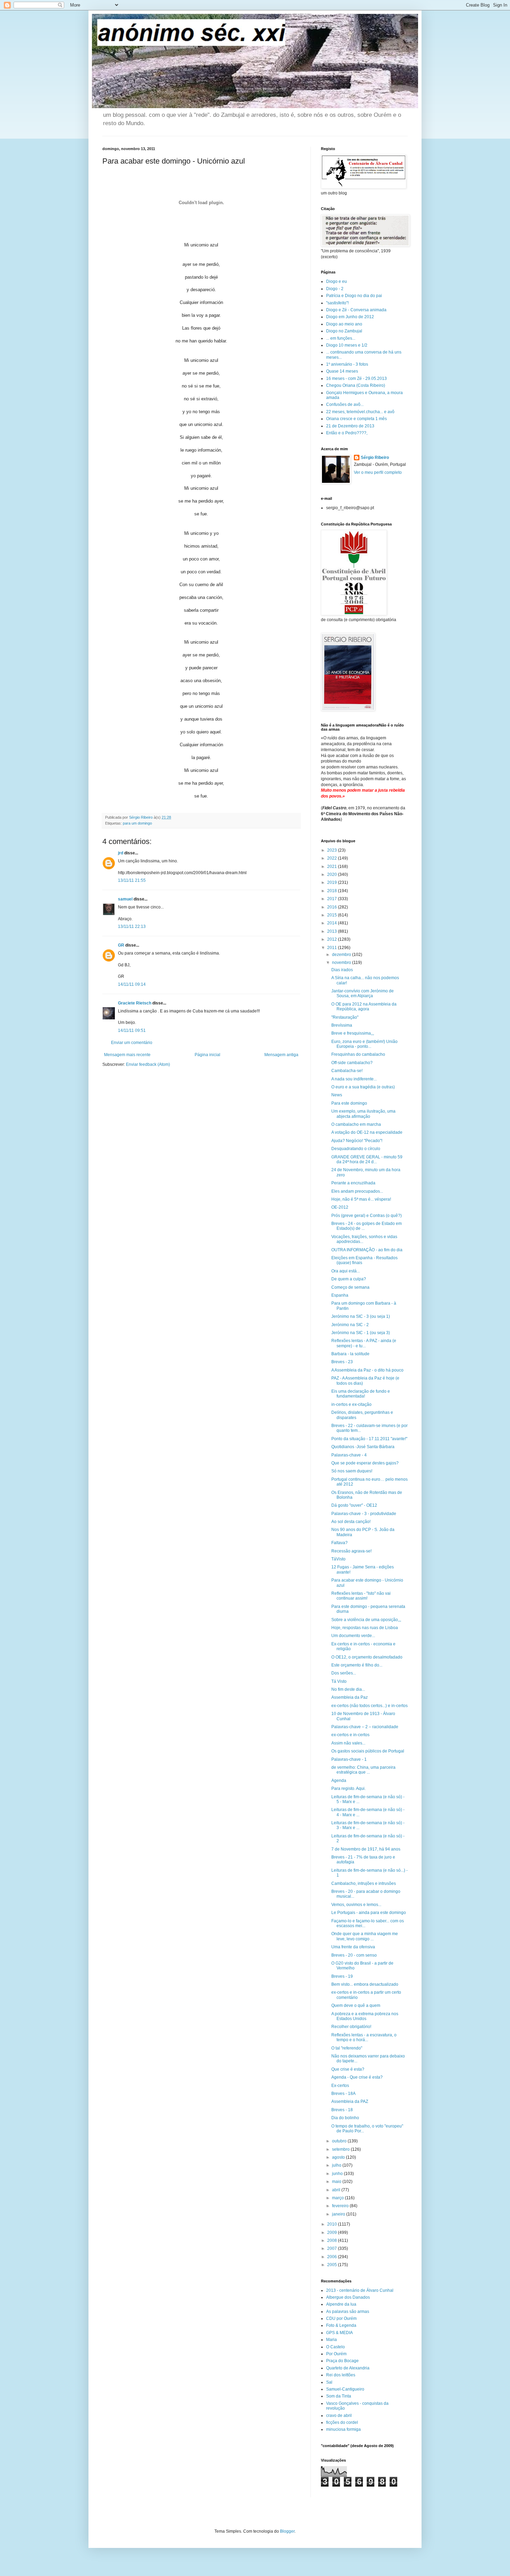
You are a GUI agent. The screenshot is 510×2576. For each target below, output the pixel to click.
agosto (339, 2157)
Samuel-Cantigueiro (345, 2389)
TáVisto (338, 1559)
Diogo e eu (337, 281)
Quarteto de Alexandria (348, 2368)
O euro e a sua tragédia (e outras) (363, 1087)
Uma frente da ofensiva (353, 1947)
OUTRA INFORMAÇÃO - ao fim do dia (367, 1250)
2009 (333, 2233)
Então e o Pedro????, (347, 433)
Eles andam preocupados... (357, 1191)
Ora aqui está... (346, 1271)
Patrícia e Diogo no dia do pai (354, 296)
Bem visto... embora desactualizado (365, 1984)
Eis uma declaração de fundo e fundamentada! (361, 1394)
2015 (333, 915)
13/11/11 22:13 (132, 926)
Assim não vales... (348, 1743)
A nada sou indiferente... (354, 1079)
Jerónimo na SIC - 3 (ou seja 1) (361, 1316)
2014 (333, 923)
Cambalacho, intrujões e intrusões (364, 1883)
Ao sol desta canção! (351, 1522)
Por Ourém (336, 2354)
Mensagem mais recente (127, 1055)
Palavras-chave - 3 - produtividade (364, 1514)
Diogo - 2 (335, 289)
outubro (340, 2141)
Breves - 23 (342, 1362)
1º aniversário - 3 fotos (347, 364)
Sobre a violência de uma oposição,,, (366, 1620)
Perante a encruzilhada (353, 1183)
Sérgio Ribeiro (375, 458)
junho (338, 2174)
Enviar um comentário (132, 1043)
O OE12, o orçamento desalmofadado (367, 1657)
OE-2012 (340, 1207)
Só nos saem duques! (352, 1471)
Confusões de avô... (345, 404)
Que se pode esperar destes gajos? (365, 1463)
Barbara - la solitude (350, 1354)
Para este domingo (349, 1103)
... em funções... (341, 338)
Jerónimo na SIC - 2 (350, 1325)
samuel (125, 899)
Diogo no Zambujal (344, 331)
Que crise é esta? (348, 2069)
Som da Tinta (339, 2396)
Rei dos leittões (341, 2375)
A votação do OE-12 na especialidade (367, 1132)
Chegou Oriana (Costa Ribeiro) (356, 385)
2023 (333, 850)
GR (121, 945)
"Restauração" (345, 1017)
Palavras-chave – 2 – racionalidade (365, 1727)
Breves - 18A (343, 2094)
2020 (333, 874)
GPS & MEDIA (339, 2333)
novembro (342, 963)
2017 (333, 899)
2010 (333, 2224)
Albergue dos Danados (348, 2297)
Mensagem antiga (281, 1055)
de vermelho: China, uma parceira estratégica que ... (363, 1770)
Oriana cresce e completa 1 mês (356, 419)
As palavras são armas (348, 2312)
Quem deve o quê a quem (356, 2005)
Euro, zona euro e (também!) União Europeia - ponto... (364, 1044)
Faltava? (339, 1543)
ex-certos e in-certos (350, 1735)
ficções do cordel (342, 2422)
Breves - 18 (342, 2110)
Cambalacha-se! (347, 1071)
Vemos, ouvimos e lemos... (356, 1905)
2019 (333, 882)
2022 (333, 858)
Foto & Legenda (341, 2325)
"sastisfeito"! (337, 303)
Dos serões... (344, 1673)
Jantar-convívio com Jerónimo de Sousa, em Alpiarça (363, 993)
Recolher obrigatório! (351, 2027)
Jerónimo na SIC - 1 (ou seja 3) (361, 1333)
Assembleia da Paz (350, 1697)
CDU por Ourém (341, 2318)
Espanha (340, 1295)
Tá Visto (339, 1681)
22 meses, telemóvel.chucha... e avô (360, 412)
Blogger (287, 2531)
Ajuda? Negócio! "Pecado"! (357, 1141)
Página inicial (207, 1055)
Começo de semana (350, 1287)
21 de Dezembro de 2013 (350, 426)
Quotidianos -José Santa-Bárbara (363, 1447)
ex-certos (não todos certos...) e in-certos (369, 1706)
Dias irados (342, 970)
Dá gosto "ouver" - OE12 (354, 1505)
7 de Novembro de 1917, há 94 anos (366, 1849)
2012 (333, 939)
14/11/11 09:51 (132, 1030)
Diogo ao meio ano (344, 324)
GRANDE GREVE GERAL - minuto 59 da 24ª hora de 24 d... (367, 1159)
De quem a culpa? (349, 1279)
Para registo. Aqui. (348, 1789)
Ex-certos (340, 2086)
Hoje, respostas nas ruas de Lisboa (365, 1628)
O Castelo (335, 2347)
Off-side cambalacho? (352, 1063)
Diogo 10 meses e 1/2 (347, 345)
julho (337, 2165)
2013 (333, 931)
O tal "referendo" (347, 2048)
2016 (333, 907)
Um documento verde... (353, 1636)
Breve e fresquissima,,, (353, 1033)
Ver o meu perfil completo (378, 472)
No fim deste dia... (348, 1689)
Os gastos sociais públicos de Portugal (368, 1751)
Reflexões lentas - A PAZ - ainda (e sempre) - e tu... (364, 1343)
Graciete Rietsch (135, 1003)
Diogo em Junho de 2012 (350, 317)
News (337, 1095)
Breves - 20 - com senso (354, 1955)
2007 (333, 2248)
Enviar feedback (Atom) (148, 1064)
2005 (333, 2265)
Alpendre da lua (341, 2304)
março (338, 2198)
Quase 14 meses (342, 371)
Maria (331, 2340)
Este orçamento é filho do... (357, 1665)
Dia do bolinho (345, 2118)
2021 (333, 867)
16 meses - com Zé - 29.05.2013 (356, 378)
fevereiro (341, 2206)
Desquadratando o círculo (356, 1149)
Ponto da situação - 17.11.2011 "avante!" (369, 1439)
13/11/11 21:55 (132, 880)
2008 (333, 2240)
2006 (333, 2257)
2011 (333, 948)
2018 (333, 891)
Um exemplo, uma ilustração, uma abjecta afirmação (363, 1114)
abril (337, 2190)
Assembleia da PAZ (350, 2101)
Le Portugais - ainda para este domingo (369, 1913)
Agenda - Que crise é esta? (357, 2077)
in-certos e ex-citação (351, 1404)
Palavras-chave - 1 (349, 1759)
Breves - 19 (342, 1976)
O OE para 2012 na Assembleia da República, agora (364, 1007)
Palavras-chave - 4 (349, 1455)
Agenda (339, 1781)
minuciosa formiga (343, 2429)
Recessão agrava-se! (351, 1551)
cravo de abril (339, 2416)
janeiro (339, 2214)
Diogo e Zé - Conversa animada (356, 310)
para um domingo (137, 823)
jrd (121, 853)
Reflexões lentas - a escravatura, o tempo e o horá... (364, 2037)
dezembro (342, 955)
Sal (329, 2382)
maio (337, 2182)
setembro (341, 2149)
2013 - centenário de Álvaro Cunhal (360, 2290)
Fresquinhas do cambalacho (358, 1054)
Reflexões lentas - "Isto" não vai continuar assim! (361, 1596)
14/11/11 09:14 (132, 984)
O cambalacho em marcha (356, 1124)
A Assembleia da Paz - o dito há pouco (367, 1370)
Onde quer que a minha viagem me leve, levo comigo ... (365, 1936)
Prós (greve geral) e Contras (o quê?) (367, 1216)
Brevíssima (342, 1025)
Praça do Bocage (342, 2361)
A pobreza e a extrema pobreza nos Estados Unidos (365, 2016)
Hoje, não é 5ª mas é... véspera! (361, 1199)
